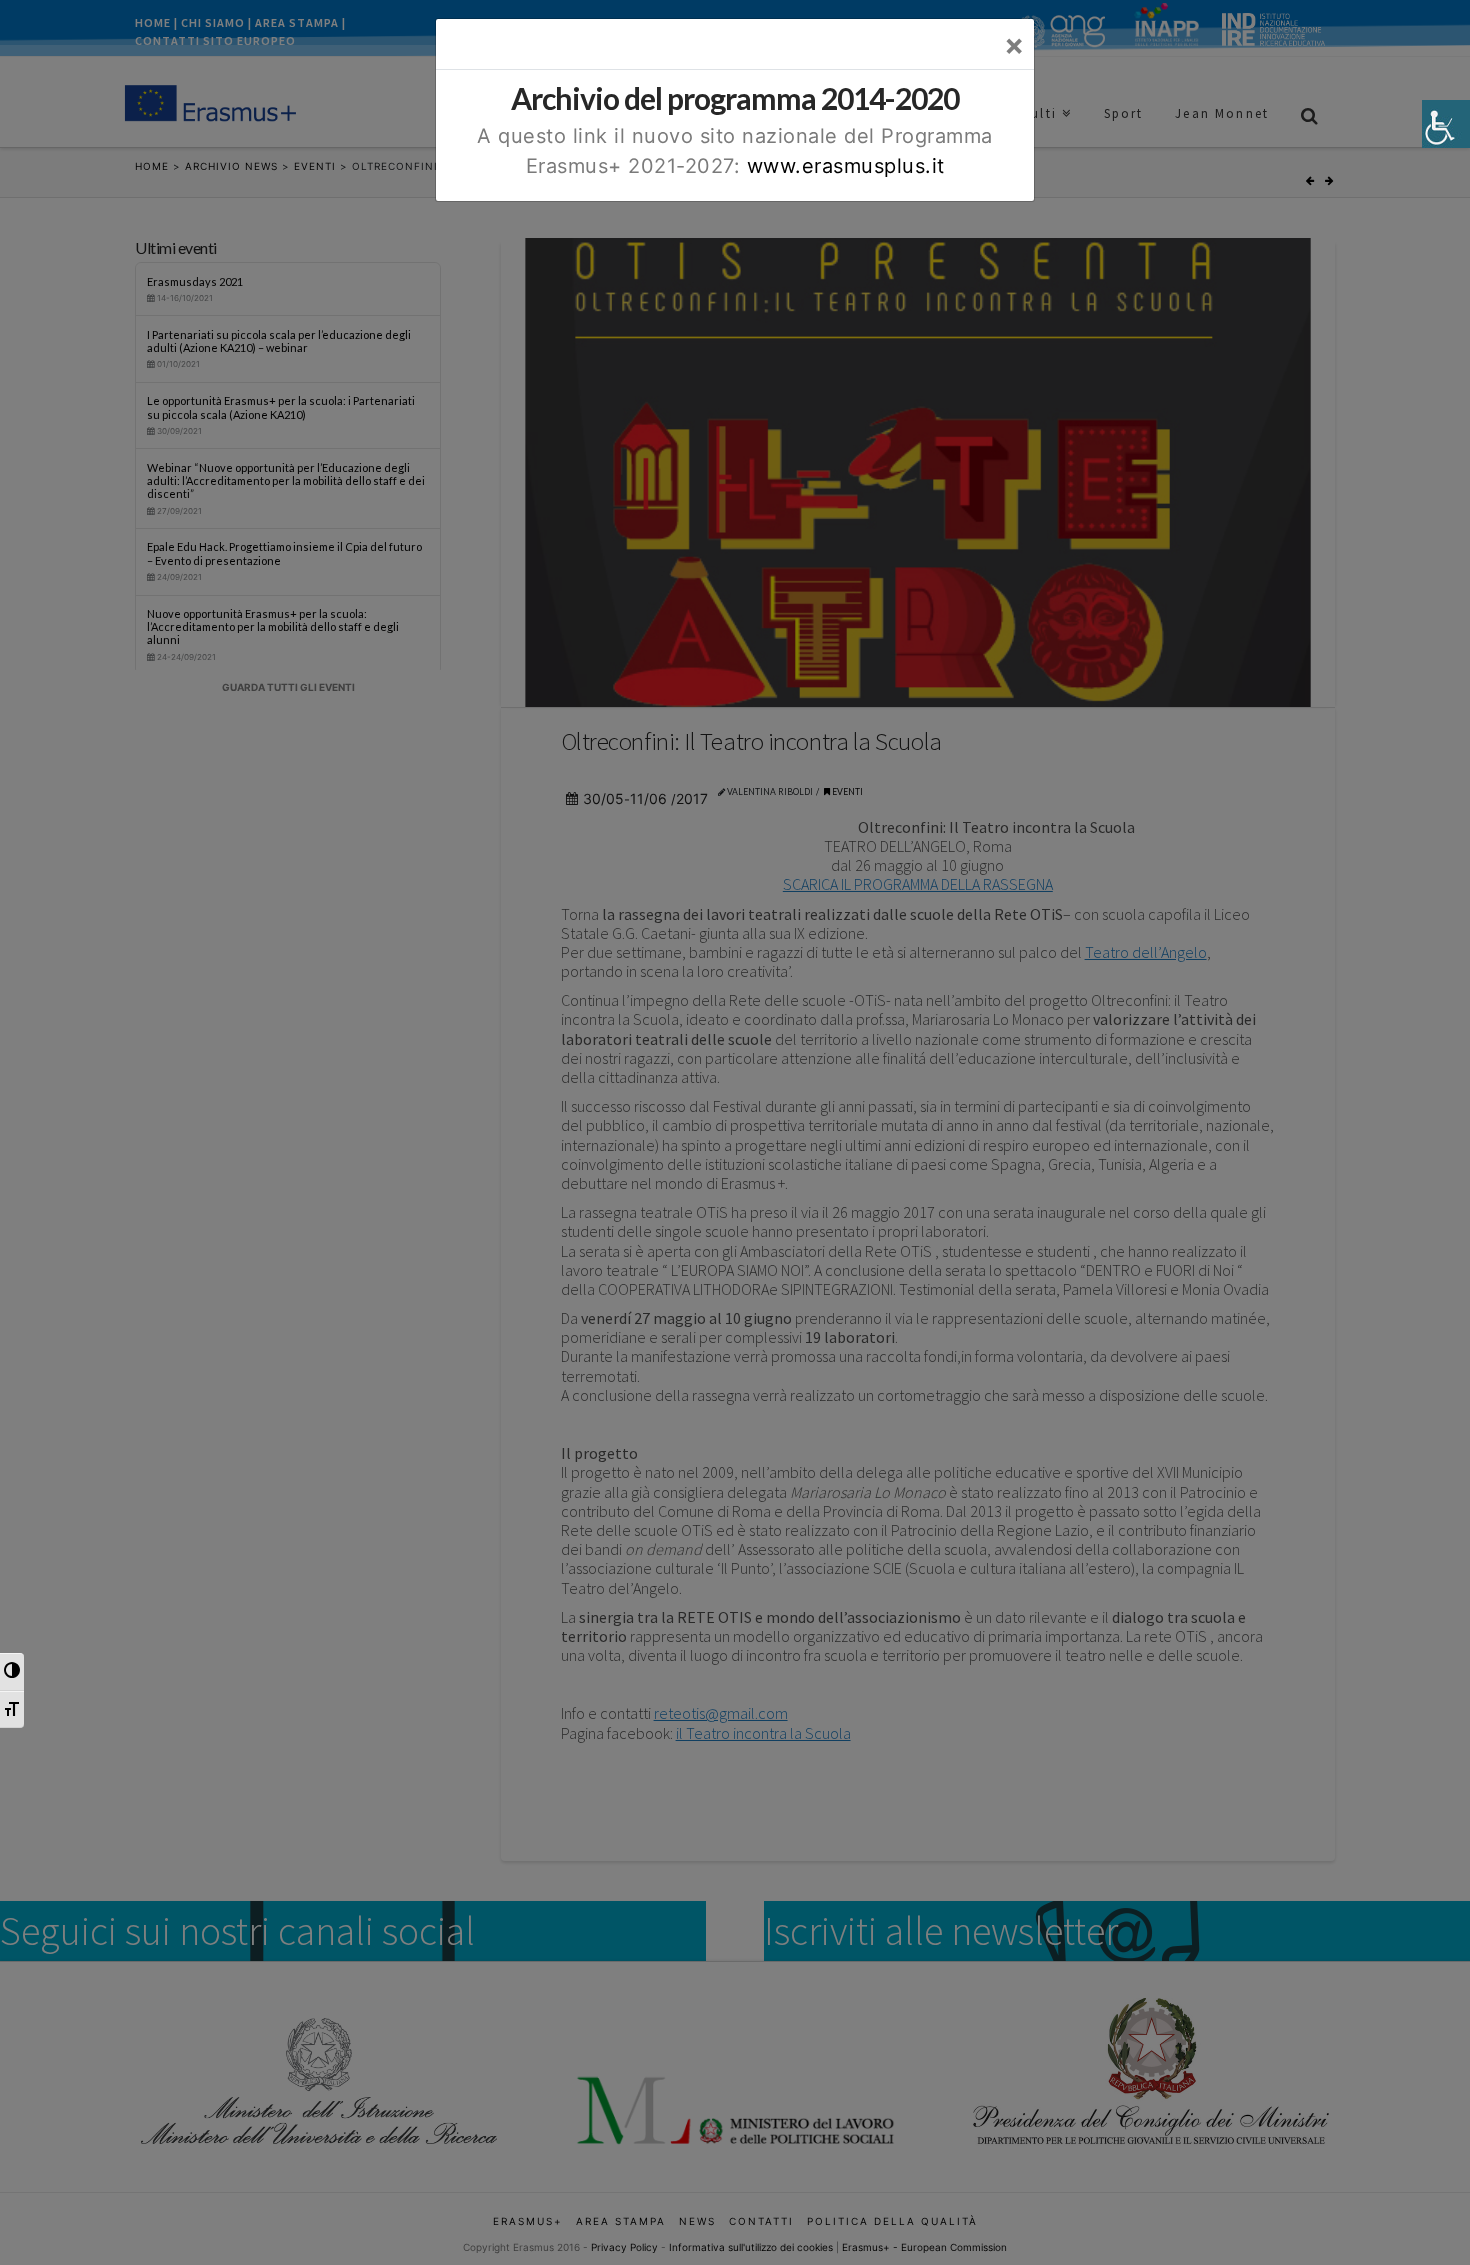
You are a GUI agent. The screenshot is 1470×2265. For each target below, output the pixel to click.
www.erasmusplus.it (846, 166)
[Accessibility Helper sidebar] (1446, 124)
